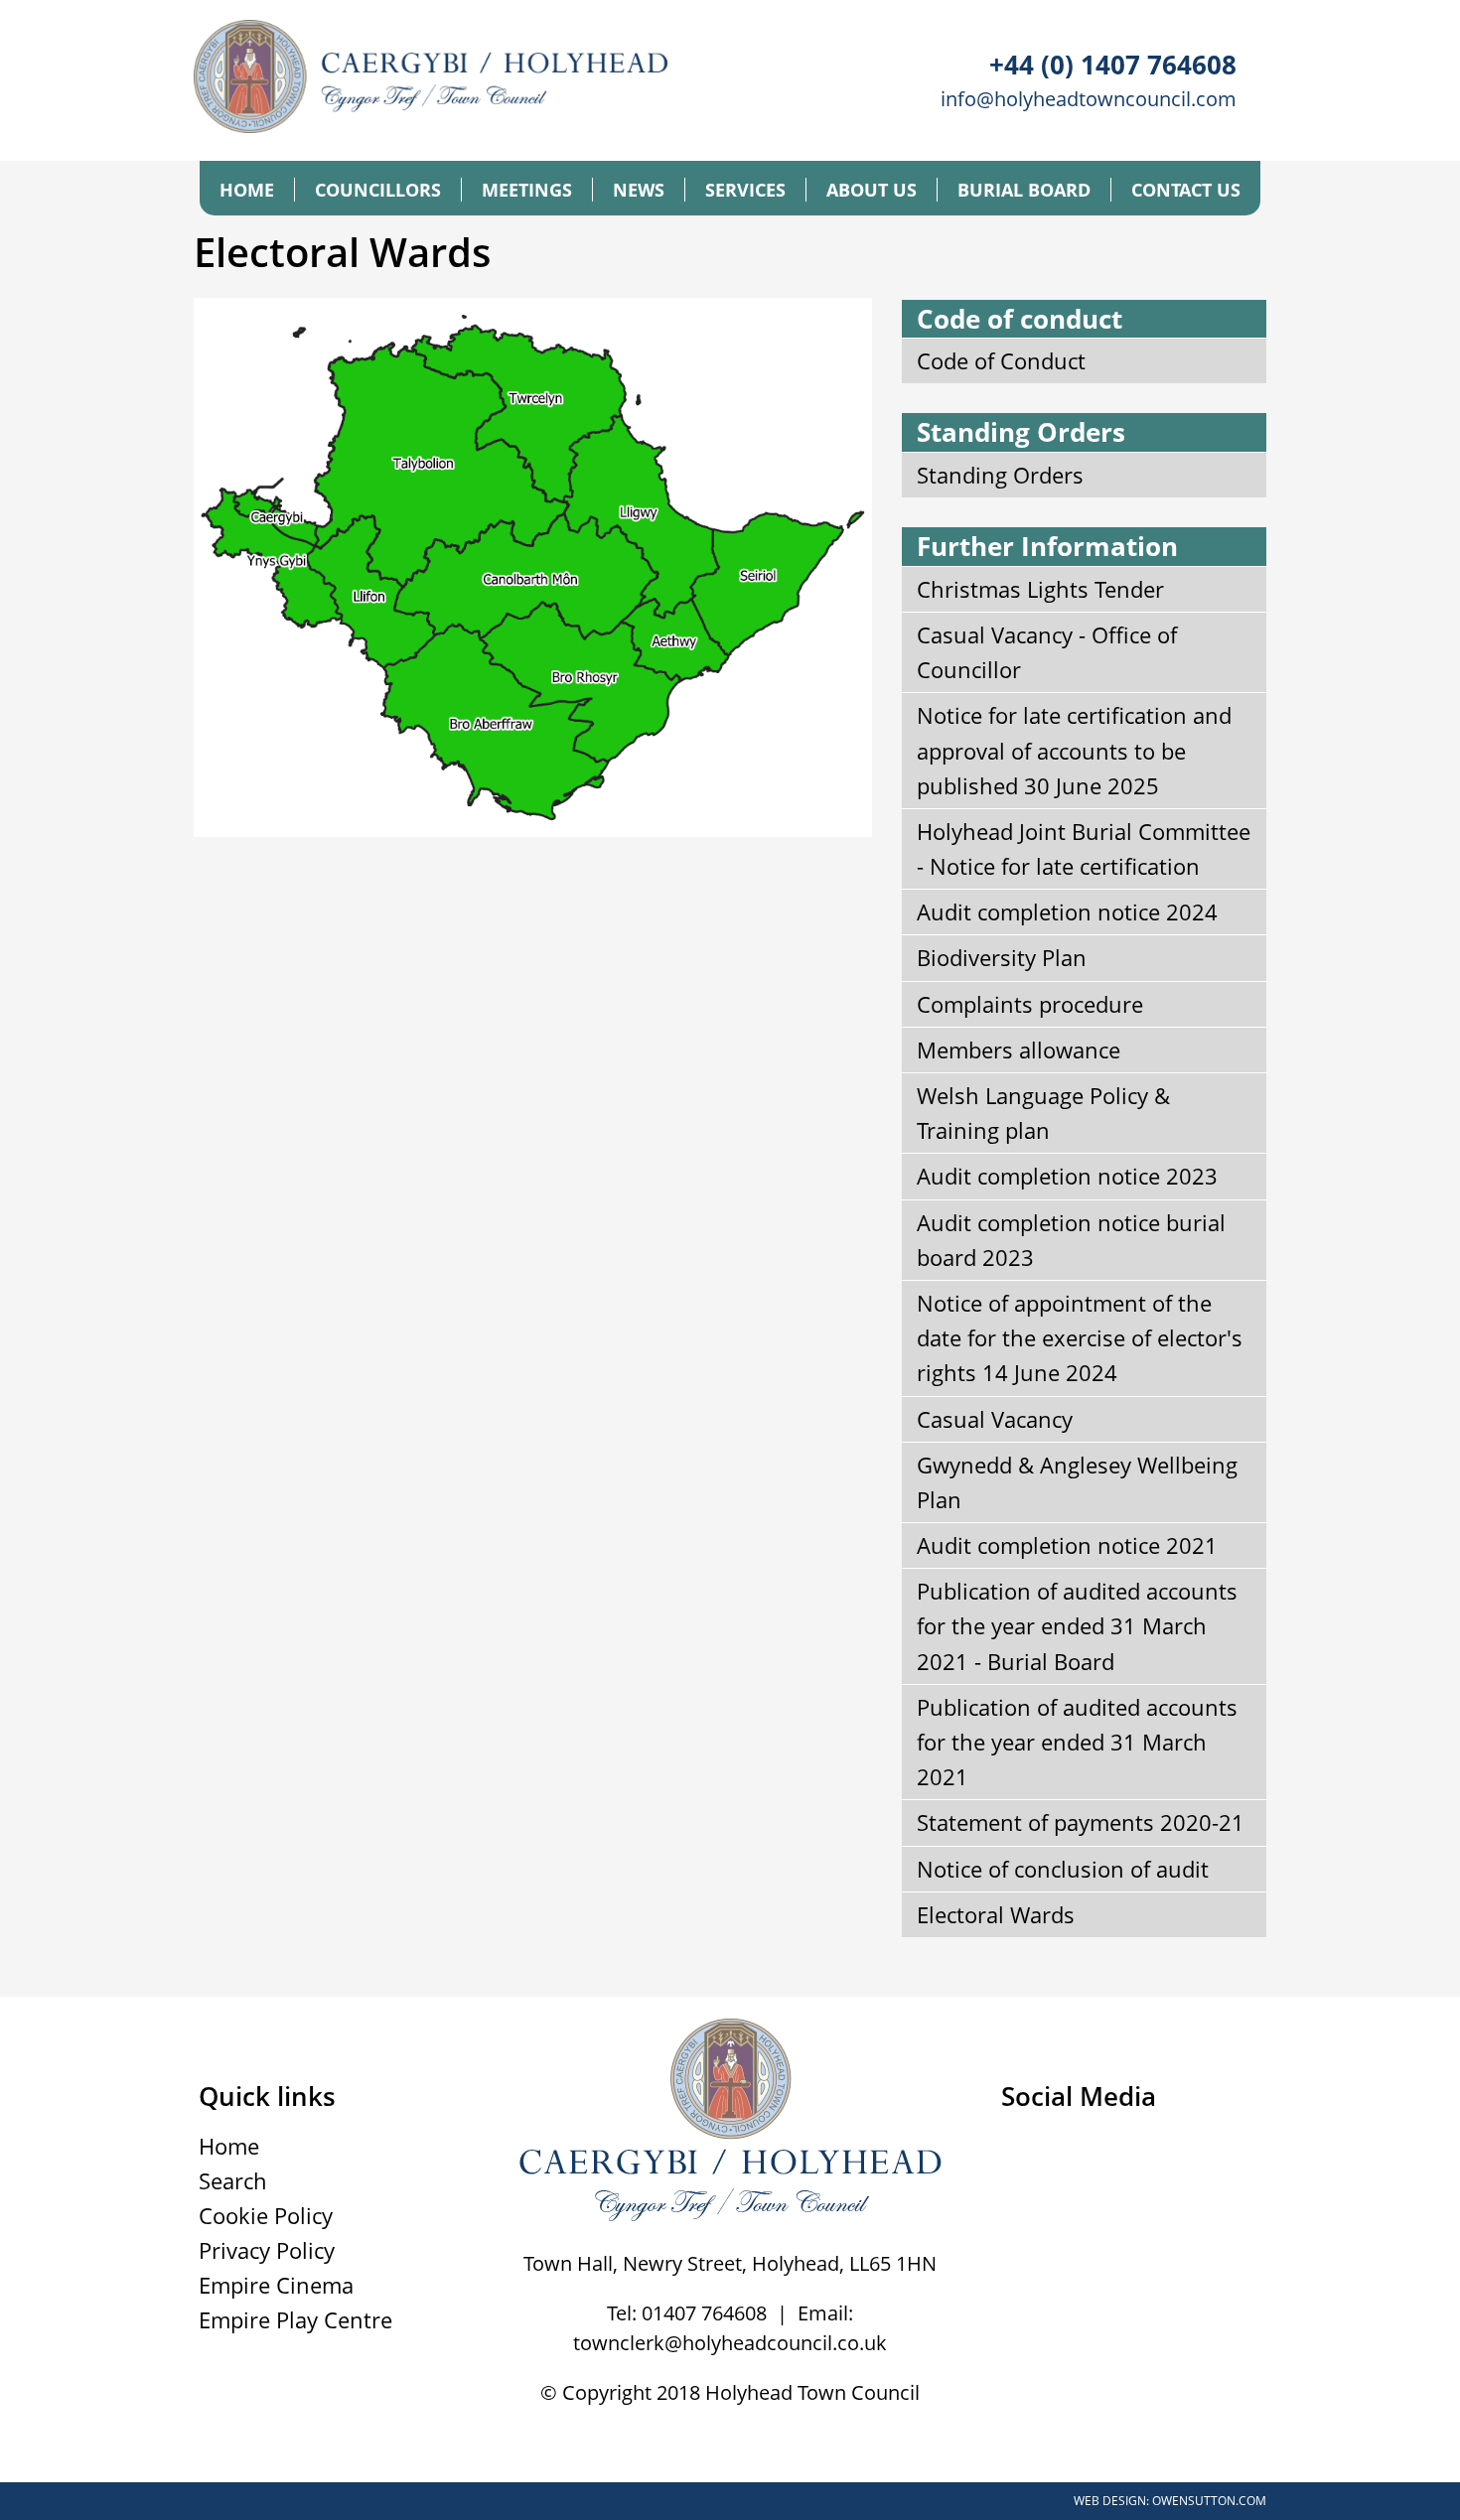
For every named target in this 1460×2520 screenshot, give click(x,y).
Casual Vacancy (995, 1419)
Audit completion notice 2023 (1067, 1176)
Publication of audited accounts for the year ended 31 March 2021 (1077, 1742)
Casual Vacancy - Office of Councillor (1047, 652)
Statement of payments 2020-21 (1081, 1822)
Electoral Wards (996, 1914)
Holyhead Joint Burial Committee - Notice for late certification (1084, 848)
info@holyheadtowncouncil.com (1089, 99)
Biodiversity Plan (1002, 957)
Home (247, 190)
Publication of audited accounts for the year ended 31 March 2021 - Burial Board (1077, 1625)
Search (233, 2180)
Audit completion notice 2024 (1067, 911)
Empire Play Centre (295, 2319)
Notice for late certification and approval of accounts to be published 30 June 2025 (1074, 750)
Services (745, 190)
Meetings (527, 190)
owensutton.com (1209, 2501)
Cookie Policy (266, 2215)
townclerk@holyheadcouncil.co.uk (730, 2343)
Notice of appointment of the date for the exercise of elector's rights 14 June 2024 (1080, 1337)
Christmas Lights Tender (1040, 589)
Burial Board (1024, 190)
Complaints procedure (1030, 1004)
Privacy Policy (267, 2250)
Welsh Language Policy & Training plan (1043, 1113)
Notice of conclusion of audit (1063, 1869)
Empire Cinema (276, 2285)
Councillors (378, 190)
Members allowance (1019, 1050)
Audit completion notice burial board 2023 (1071, 1240)
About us (872, 190)
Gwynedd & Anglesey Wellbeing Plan (1077, 1482)
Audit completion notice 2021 (1067, 1545)
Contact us (1186, 190)
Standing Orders (1000, 475)
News (639, 190)
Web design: (1111, 2501)
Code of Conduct (1001, 360)
